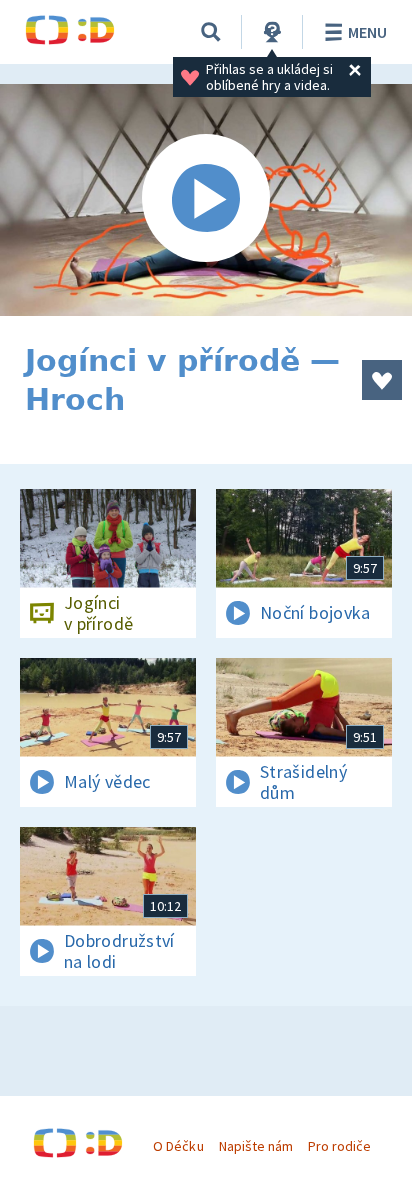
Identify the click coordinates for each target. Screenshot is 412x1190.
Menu (367, 32)
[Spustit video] (206, 200)
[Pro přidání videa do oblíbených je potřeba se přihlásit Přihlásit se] (382, 380)
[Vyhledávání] (211, 32)
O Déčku (178, 1146)
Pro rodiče (339, 1146)
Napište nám (256, 1146)
